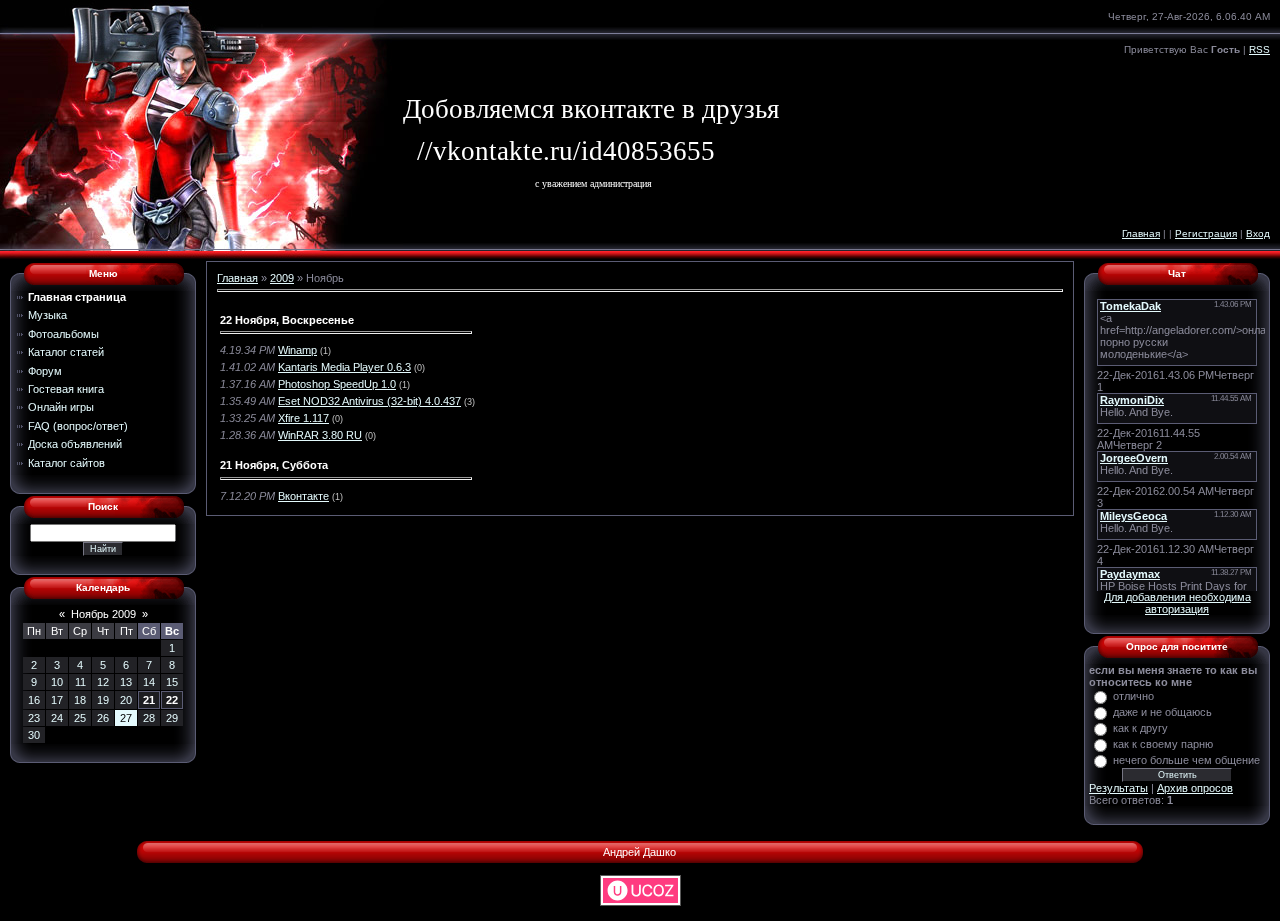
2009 (282, 278)
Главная (1141, 233)
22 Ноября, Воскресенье (287, 320)
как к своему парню (1163, 744)
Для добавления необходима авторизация (1177, 603)
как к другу (1140, 728)
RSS (1259, 49)
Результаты (1118, 788)
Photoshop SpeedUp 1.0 (337, 384)
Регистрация (1206, 233)
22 (172, 700)
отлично (1133, 696)
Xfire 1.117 (303, 418)
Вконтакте (303, 496)
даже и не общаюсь (1162, 712)
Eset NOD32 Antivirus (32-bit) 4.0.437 (369, 401)
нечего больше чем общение (1186, 760)
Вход (1258, 233)
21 (149, 700)
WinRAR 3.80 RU (320, 435)
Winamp (297, 350)
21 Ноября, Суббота (274, 465)
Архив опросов (1195, 788)
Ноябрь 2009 (103, 614)
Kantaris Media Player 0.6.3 (344, 367)
